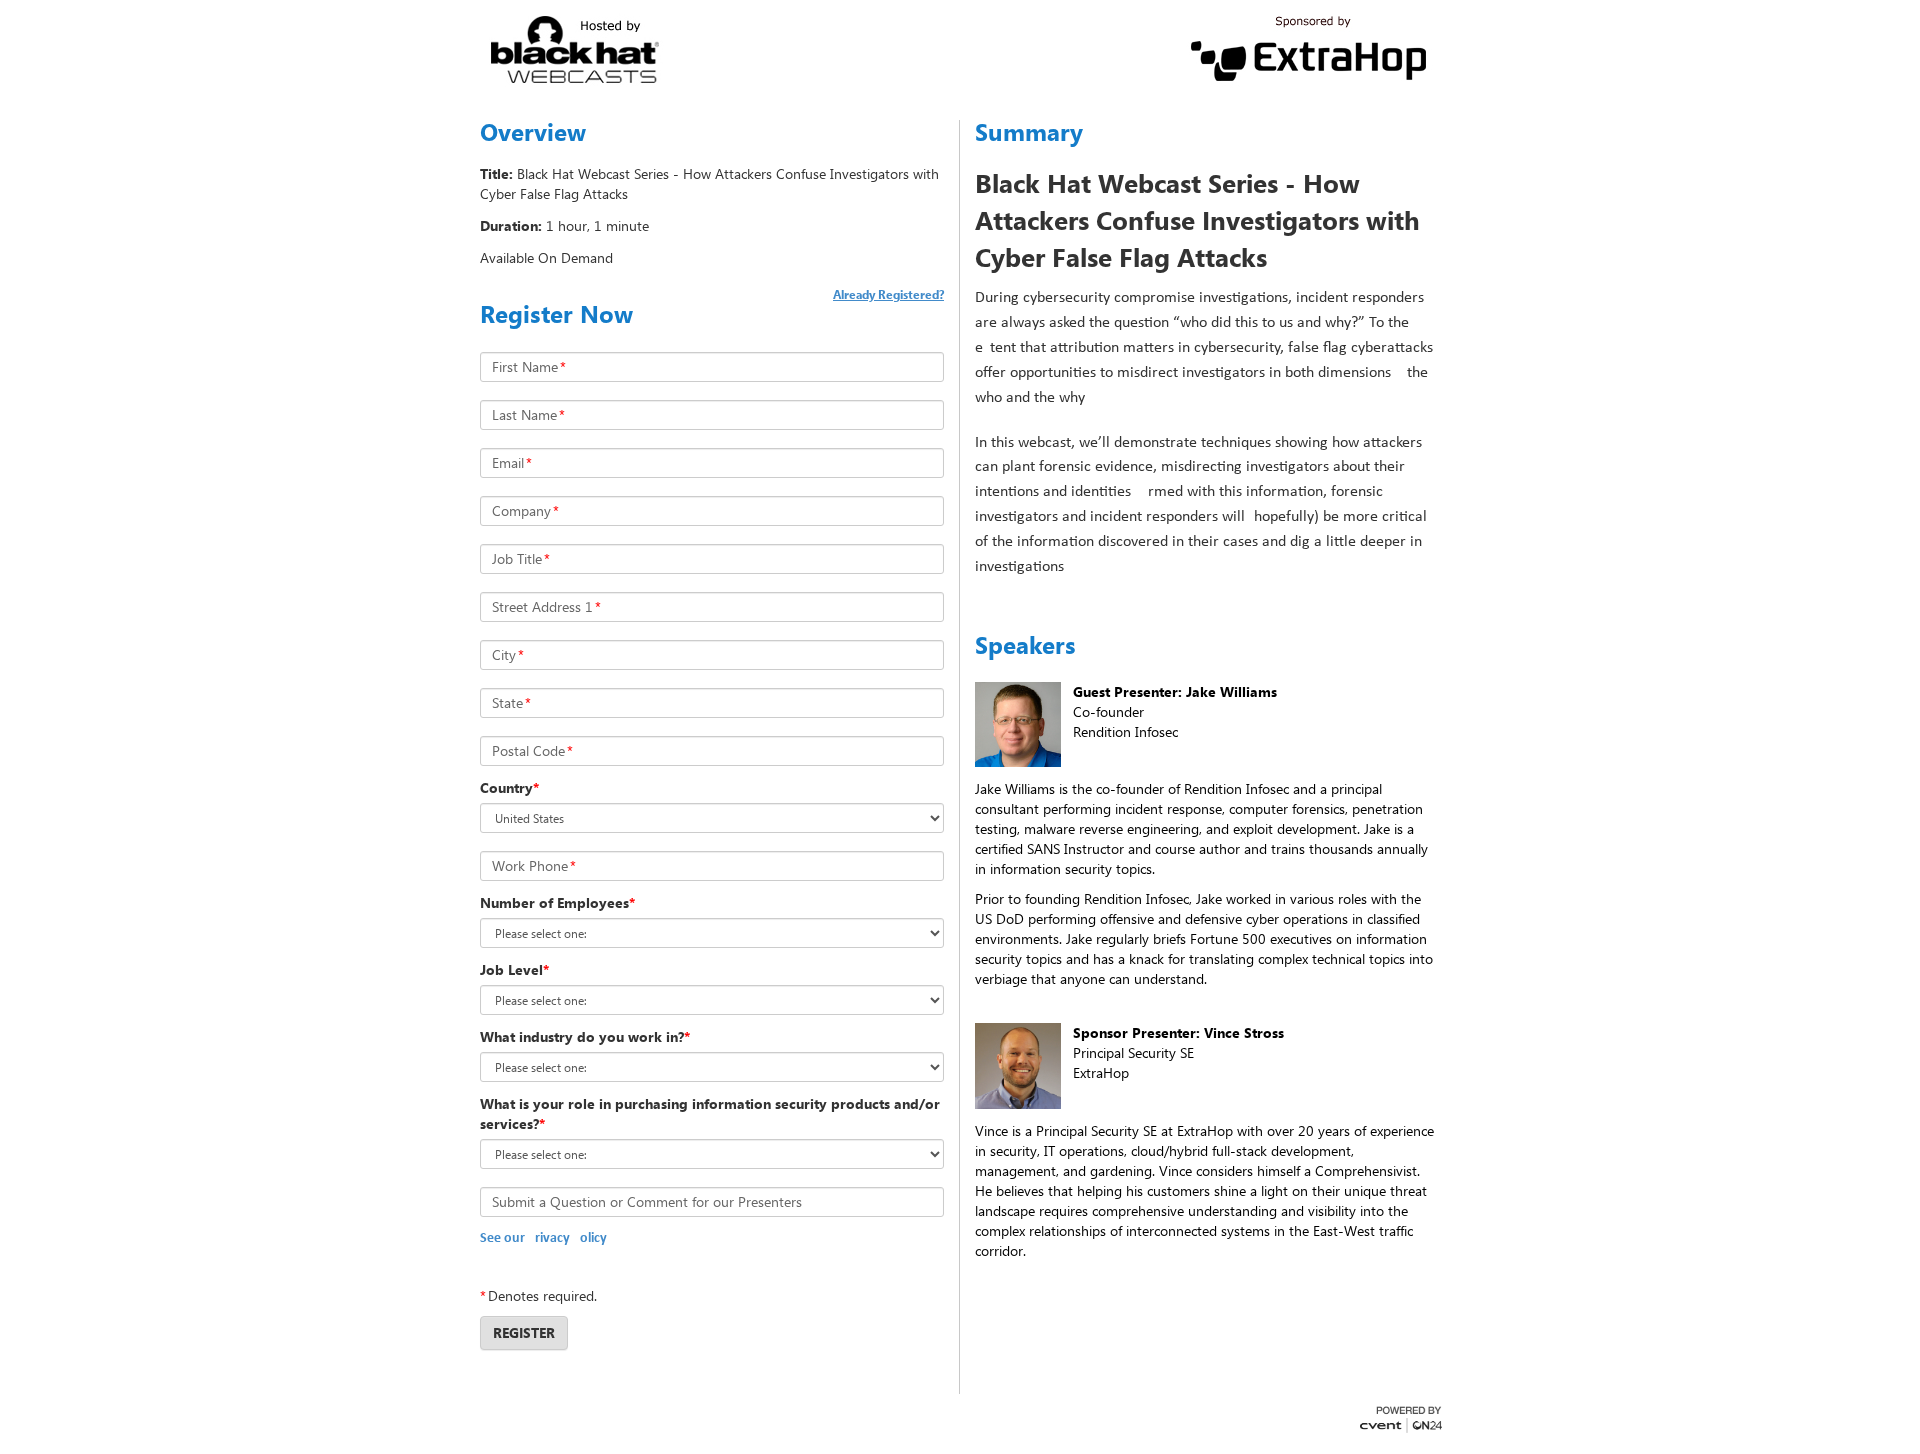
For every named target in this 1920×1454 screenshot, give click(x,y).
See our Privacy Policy (543, 1238)
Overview (533, 132)
